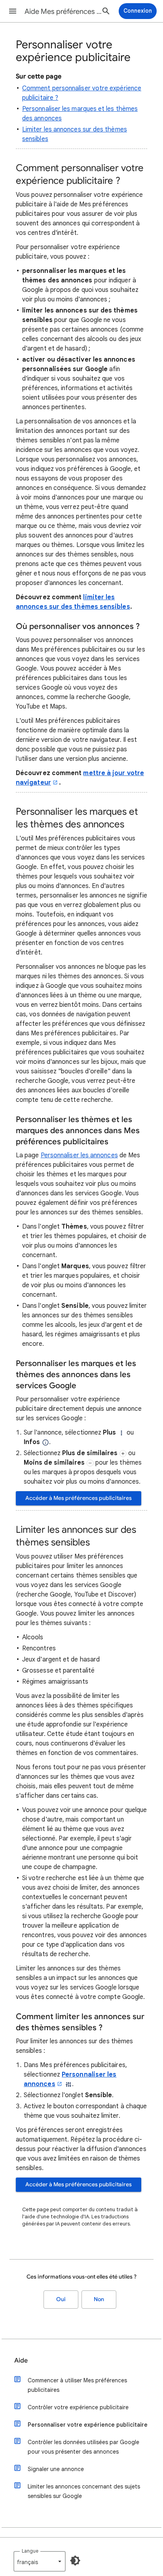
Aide (21, 2361)
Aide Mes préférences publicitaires (64, 11)
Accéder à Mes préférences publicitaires (79, 1498)
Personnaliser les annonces (79, 1155)
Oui (61, 2299)
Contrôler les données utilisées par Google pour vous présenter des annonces (83, 2447)
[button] (13, 11)
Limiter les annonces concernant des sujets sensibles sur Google (84, 2491)
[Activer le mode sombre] (75, 2561)
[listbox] (40, 2561)
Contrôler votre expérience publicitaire (78, 2407)
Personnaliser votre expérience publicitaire (88, 2425)
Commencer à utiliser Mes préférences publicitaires (77, 2385)
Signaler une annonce (56, 2469)
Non (99, 2299)
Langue (30, 2551)
